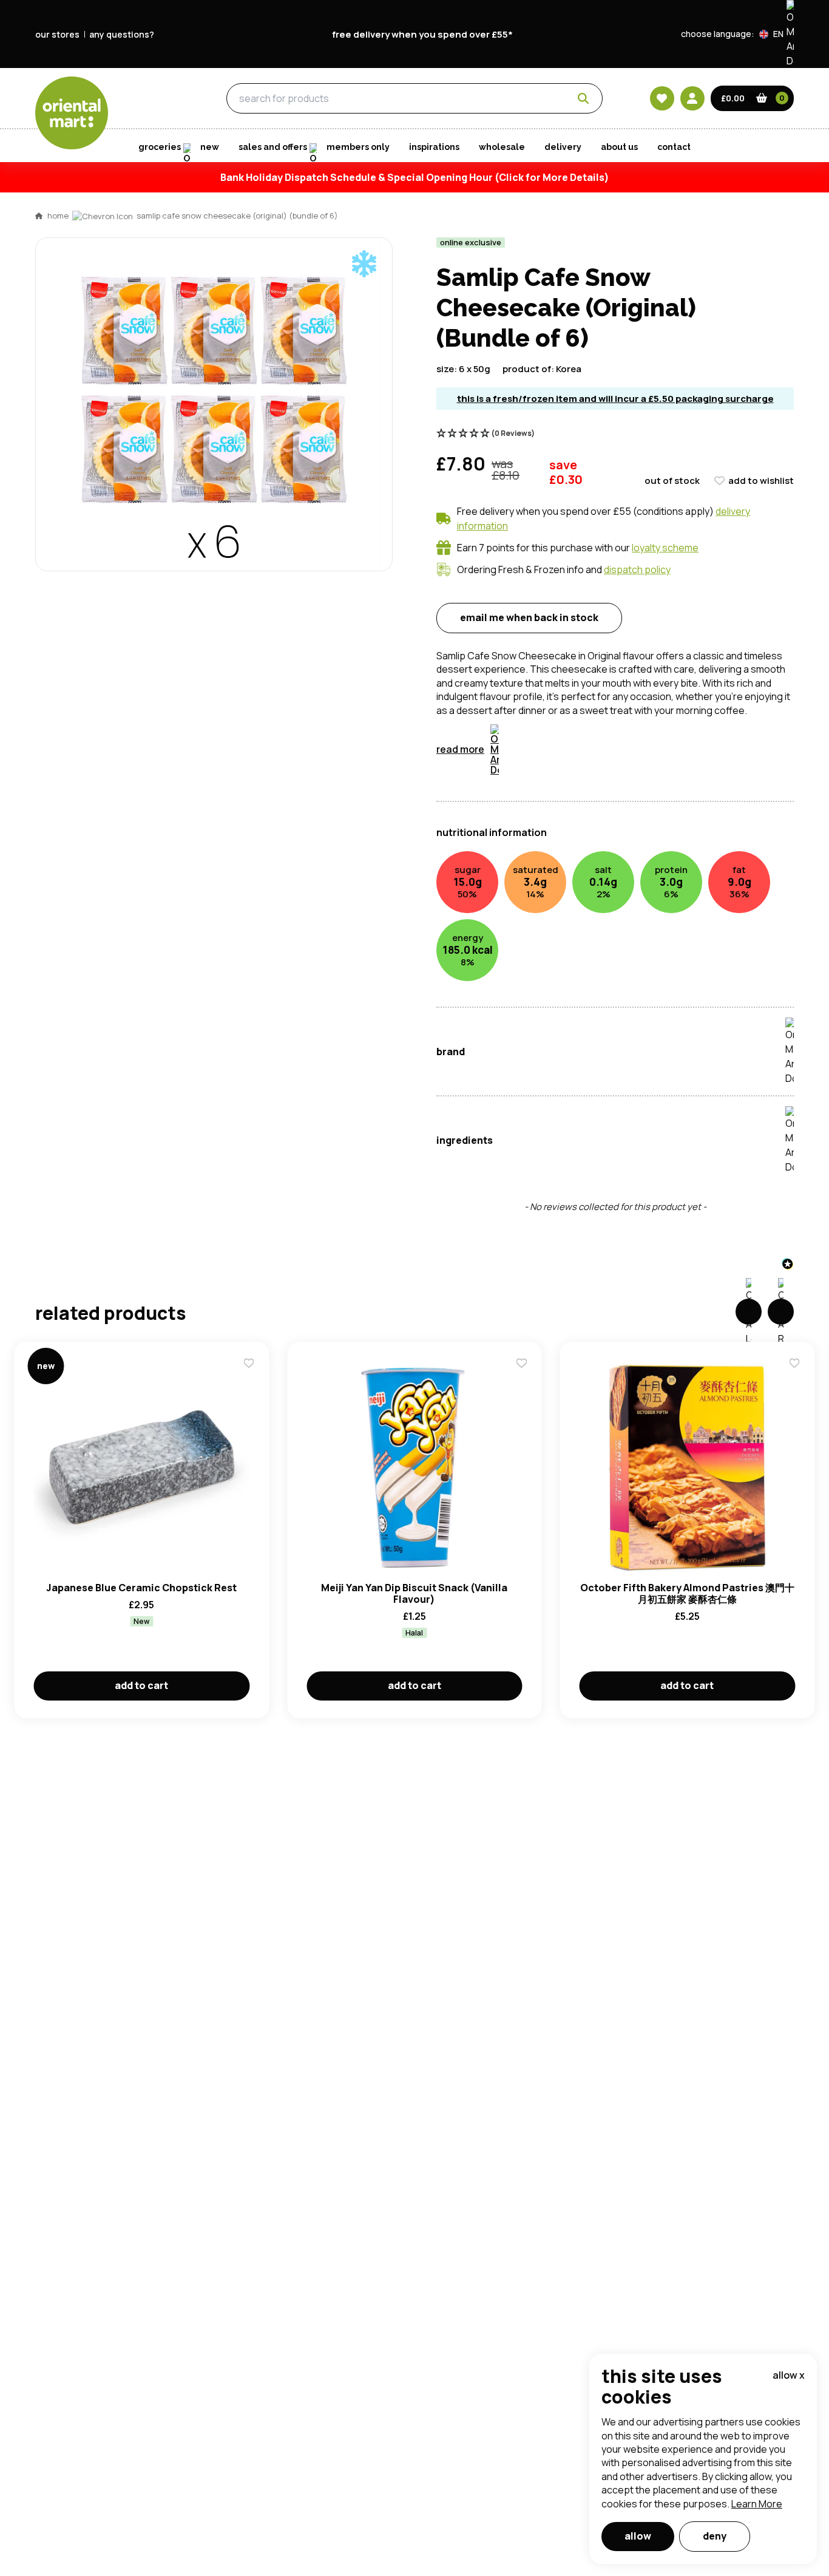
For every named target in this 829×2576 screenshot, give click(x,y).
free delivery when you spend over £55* (422, 34)
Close (689, 598)
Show (674, 732)
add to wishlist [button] (761, 481)
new (210, 147)
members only (358, 147)
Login (567, 778)
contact (674, 147)
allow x (789, 2375)
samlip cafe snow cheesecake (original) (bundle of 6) (237, 216)
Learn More (757, 2504)
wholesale (502, 147)
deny (715, 2536)
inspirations (434, 147)
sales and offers (273, 147)
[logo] (72, 113)
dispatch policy (637, 569)
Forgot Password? (567, 824)
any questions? (122, 34)
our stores (57, 34)
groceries (156, 99)
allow (638, 2536)
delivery (563, 147)
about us (619, 147)
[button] (777, 34)
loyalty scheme (665, 548)
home (58, 216)
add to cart (141, 1685)
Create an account (598, 893)
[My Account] (692, 98)
